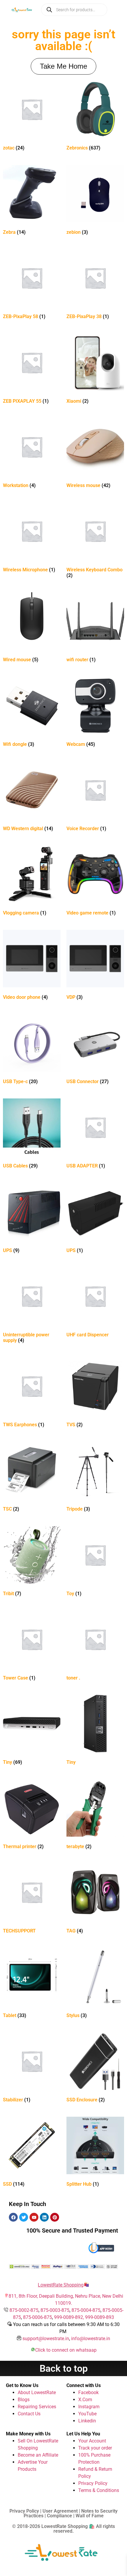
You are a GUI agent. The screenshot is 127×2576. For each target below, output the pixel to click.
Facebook (88, 2392)
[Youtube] (34, 2217)
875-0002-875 (24, 2310)
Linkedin (87, 2421)
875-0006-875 (38, 2317)
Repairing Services (37, 2407)
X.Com (85, 2400)
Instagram (89, 2407)
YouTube (87, 2414)
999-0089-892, (70, 2317)
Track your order (95, 2448)
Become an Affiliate (38, 2455)
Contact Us (29, 2414)
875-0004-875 (86, 2310)
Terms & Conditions (99, 2490)
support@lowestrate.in (46, 2339)
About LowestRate (37, 2392)
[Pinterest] (55, 2217)
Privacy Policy (93, 2483)
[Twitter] (24, 2217)
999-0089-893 (100, 2317)
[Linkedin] (44, 2217)
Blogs (24, 2400)
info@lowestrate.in (91, 2339)
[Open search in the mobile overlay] (74, 10)
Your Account (92, 2441)
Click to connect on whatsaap (66, 2350)
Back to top (64, 2368)
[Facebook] (13, 2217)
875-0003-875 (55, 2310)
